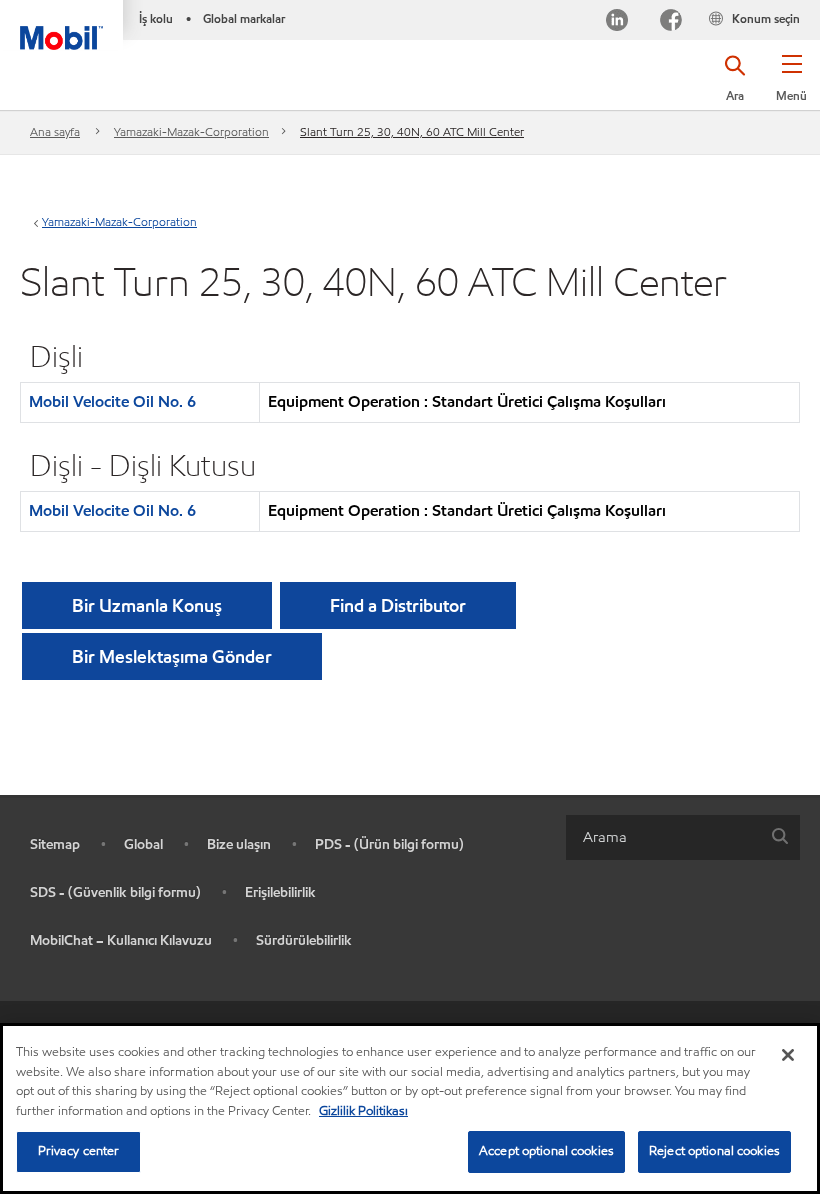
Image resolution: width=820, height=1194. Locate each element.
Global (143, 844)
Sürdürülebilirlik (304, 940)
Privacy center (79, 1151)
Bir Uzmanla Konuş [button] (147, 605)
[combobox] (683, 837)
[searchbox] (663, 837)
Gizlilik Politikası (363, 1111)
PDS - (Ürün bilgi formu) (389, 844)
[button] (791, 85)
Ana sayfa (55, 131)
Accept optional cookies (546, 1151)
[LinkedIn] (617, 22)
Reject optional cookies (714, 1151)
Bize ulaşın (239, 844)
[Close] (788, 1055)
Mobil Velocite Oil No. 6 (112, 401)
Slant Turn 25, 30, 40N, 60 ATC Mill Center (412, 131)
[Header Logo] (61, 25)
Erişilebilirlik (280, 892)
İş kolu (156, 18)
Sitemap (55, 844)
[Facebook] (671, 22)
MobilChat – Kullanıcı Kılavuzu (121, 940)
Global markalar (244, 18)
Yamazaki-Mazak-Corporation (191, 131)
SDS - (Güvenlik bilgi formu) (115, 892)
